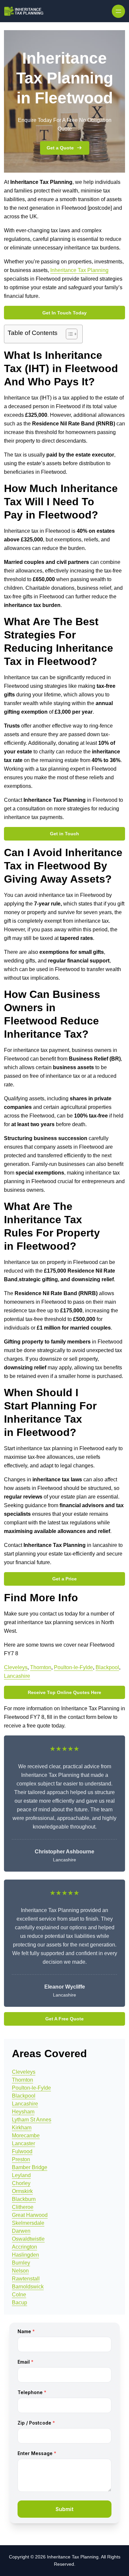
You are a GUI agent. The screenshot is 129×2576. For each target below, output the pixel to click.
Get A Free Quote (64, 2019)
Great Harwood (30, 2215)
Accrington (24, 2247)
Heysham (23, 2112)
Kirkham (22, 2128)
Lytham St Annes (32, 2120)
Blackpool (107, 1667)
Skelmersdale (28, 2223)
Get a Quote (60, 148)
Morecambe (26, 2136)
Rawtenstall (26, 2279)
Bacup (20, 2302)
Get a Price (64, 1579)
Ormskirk (22, 2191)
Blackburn (24, 2199)
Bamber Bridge (30, 2167)
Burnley (21, 2263)
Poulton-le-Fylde (73, 1667)
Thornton (41, 1667)
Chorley (21, 2183)
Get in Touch (64, 834)
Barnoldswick (28, 2287)
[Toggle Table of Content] (68, 334)
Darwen (21, 2231)
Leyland (21, 2175)
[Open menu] (118, 11)
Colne (19, 2295)
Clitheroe (23, 2207)
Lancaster (23, 2143)
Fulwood (22, 2151)
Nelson (20, 2271)
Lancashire (17, 1676)
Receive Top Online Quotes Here (64, 1692)
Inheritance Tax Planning (79, 270)
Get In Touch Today (64, 313)
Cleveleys (16, 1667)
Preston (21, 2159)
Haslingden (25, 2255)
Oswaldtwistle (28, 2239)
